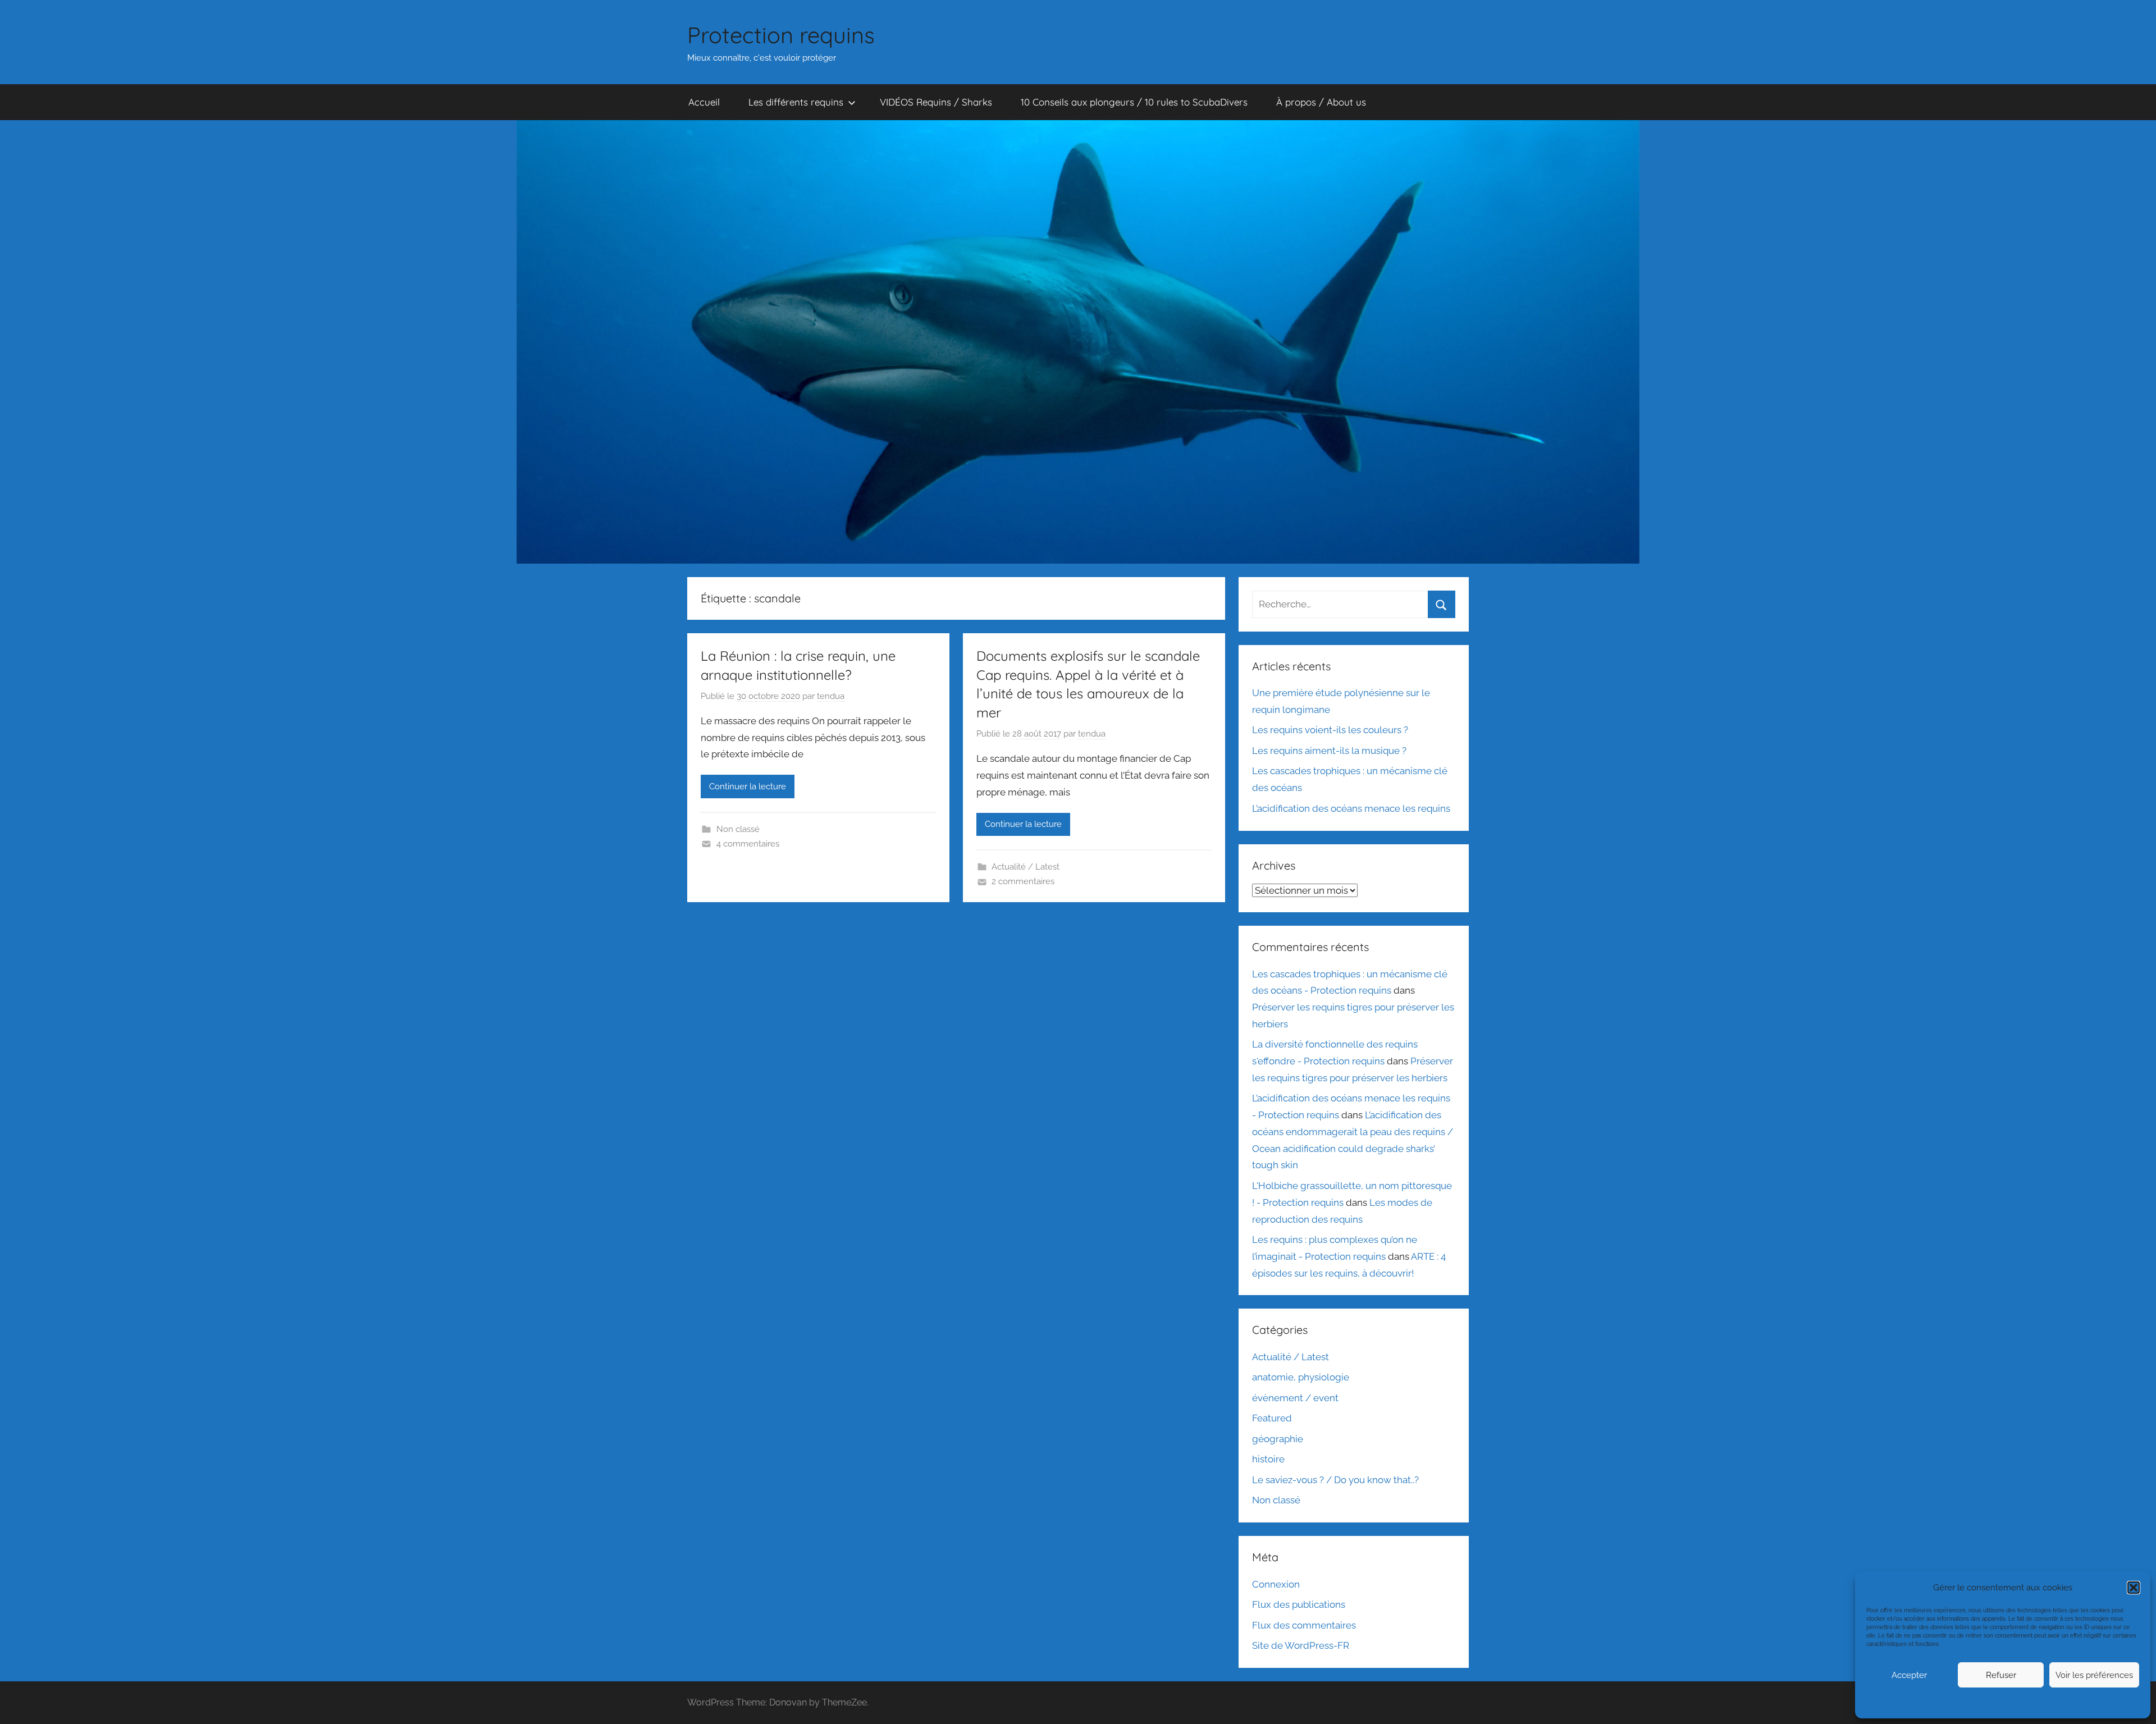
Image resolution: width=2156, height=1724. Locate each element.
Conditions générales (2001, 1702)
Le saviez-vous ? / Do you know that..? (1335, 1480)
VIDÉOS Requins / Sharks (936, 102)
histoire (1268, 1459)
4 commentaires (748, 844)
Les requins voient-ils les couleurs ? (1330, 730)
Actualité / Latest (1026, 867)
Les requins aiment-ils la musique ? (1329, 751)
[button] (2134, 1588)
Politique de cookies (1942, 1702)
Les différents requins (796, 102)
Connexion (1276, 1584)
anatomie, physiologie (1301, 1377)
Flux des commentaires (1304, 1625)
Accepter (1909, 1675)
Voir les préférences (2094, 1675)
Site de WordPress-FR (1301, 1645)
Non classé (738, 829)
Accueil (704, 102)
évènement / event (1295, 1398)
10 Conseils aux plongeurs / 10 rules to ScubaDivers (1134, 102)
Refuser (2001, 1675)
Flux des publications (1299, 1604)
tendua (831, 696)
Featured (1272, 1418)
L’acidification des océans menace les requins (1351, 808)
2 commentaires (1023, 881)
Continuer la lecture (748, 786)
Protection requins (781, 35)
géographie (1278, 1439)
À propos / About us (1321, 102)
